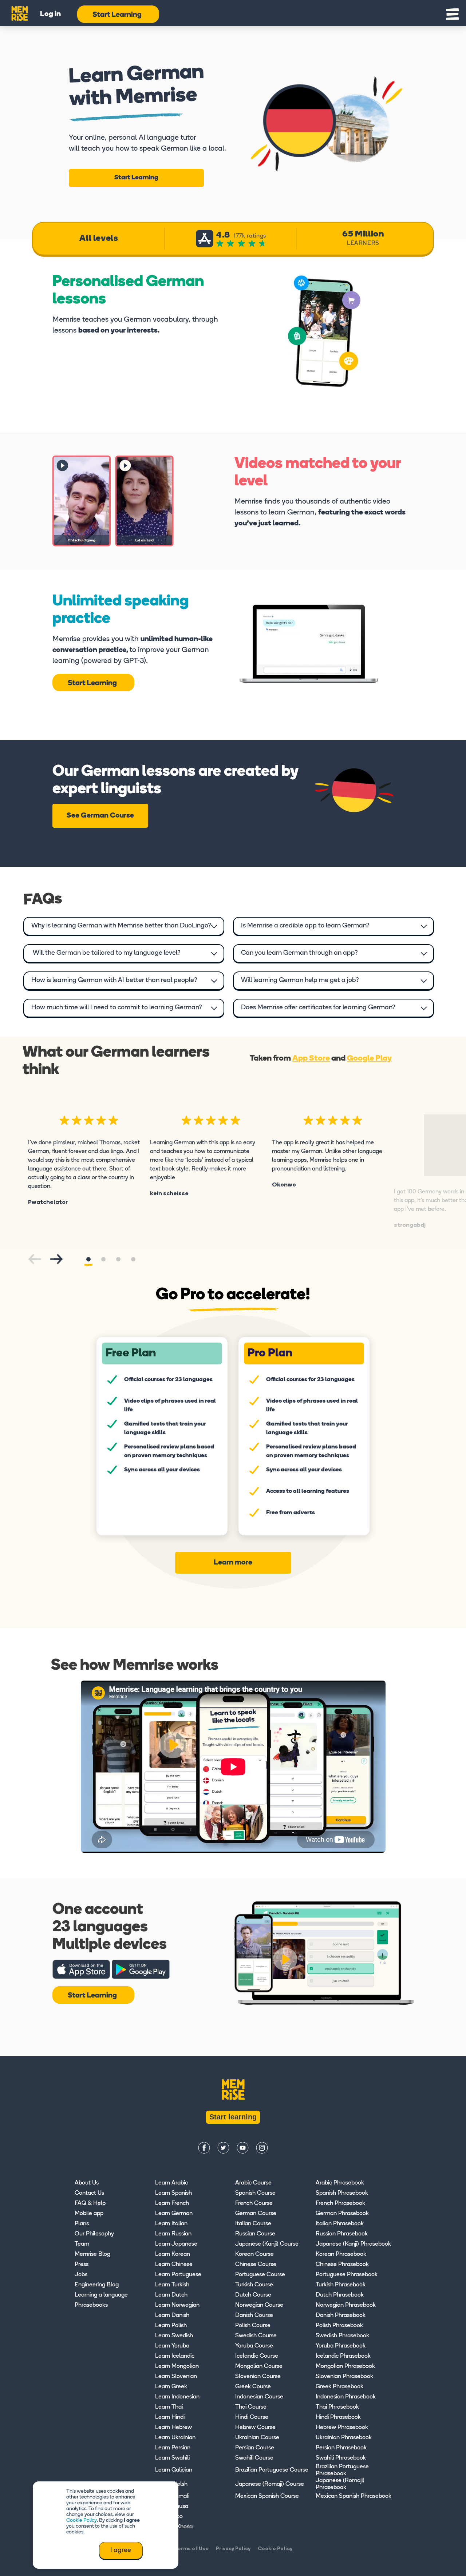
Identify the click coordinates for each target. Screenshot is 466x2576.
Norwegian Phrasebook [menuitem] (346, 2305)
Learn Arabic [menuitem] (171, 2183)
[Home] (20, 12)
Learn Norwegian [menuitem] (177, 2305)
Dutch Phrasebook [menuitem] (340, 2295)
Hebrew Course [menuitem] (255, 2428)
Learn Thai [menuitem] (169, 2407)
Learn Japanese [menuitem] (176, 2244)
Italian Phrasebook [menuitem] (340, 2224)
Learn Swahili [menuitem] (172, 2458)
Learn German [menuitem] (174, 2214)
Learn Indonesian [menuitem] (177, 2397)
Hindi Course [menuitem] (252, 2417)
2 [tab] (103, 1259)
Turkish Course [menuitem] (254, 2285)
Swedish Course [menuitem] (256, 2336)
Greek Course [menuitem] (253, 2387)
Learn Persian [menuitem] (173, 2448)
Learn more (233, 1563)
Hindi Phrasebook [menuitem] (338, 2417)
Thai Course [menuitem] (251, 2407)
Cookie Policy (82, 2521)
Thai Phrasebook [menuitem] (337, 2407)
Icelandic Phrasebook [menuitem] (343, 2356)
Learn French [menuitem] (172, 2203)
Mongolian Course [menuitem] (259, 2366)
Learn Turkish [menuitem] (172, 2285)
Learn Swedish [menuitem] (174, 2336)
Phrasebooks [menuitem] (91, 2305)
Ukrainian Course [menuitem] (257, 2438)
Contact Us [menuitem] (89, 2193)
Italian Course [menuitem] (253, 2224)
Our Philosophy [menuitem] (94, 2234)
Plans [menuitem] (82, 2224)
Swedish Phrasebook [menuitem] (342, 2336)
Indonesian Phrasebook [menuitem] (346, 2397)
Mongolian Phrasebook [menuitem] (345, 2366)
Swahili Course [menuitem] (254, 2458)
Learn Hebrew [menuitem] (173, 2428)
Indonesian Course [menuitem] (259, 2397)
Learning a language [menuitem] (101, 2295)
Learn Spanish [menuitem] (173, 2193)
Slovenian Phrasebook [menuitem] (344, 2377)
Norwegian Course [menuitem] (259, 2305)
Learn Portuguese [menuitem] (178, 2275)
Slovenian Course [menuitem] (258, 2377)
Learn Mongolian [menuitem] (177, 2366)
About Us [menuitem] (87, 2183)
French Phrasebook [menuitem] (340, 2203)
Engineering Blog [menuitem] (97, 2285)
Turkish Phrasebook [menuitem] (341, 2285)
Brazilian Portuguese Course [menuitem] (272, 2470)
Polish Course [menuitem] (253, 2326)
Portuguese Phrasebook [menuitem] (347, 2275)
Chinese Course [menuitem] (256, 2265)
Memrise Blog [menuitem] (92, 2254)
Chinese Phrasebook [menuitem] (342, 2265)
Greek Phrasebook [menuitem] (339, 2387)
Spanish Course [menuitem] (255, 2193)
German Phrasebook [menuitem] (342, 2214)
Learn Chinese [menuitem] (174, 2265)
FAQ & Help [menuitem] (90, 2203)
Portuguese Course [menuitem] (260, 2275)
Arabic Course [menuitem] (253, 2183)
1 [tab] (88, 1259)
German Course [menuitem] (256, 2214)
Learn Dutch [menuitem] (171, 2295)
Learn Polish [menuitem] (171, 2326)
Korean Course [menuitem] (254, 2254)
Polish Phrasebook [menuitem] (339, 2326)
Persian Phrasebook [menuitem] (341, 2448)
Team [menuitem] (82, 2244)
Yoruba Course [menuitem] (254, 2346)
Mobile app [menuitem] (89, 2214)
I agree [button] (121, 2551)
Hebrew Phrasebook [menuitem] (342, 2428)
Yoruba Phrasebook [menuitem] (341, 2346)
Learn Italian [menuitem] (171, 2224)
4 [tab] (133, 1259)
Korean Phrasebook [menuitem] (341, 2254)
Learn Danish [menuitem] (172, 2315)
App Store (311, 1059)
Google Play (369, 1059)
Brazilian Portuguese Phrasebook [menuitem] (342, 2470)
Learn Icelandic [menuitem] (175, 2356)
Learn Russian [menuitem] (173, 2234)
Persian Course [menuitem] (255, 2448)
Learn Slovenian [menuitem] (176, 2377)
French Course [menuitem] (254, 2203)
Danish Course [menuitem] (254, 2315)
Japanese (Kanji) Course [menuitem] (267, 2244)
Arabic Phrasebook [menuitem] (340, 2183)
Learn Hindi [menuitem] (170, 2417)
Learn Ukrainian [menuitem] (175, 2438)
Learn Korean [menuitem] (173, 2254)
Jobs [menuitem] (81, 2275)
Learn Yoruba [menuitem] (172, 2346)
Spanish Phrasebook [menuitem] (342, 2193)
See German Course (100, 816)
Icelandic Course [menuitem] (257, 2356)
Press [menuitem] (82, 2265)
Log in (50, 14)
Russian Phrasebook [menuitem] (342, 2234)
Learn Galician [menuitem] (174, 2470)
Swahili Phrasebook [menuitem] (341, 2458)
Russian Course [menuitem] (255, 2234)
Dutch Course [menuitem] (253, 2295)
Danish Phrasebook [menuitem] (341, 2315)
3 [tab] (118, 1259)
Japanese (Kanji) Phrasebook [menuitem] (353, 2244)
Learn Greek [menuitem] (171, 2387)
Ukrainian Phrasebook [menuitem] (344, 2438)
